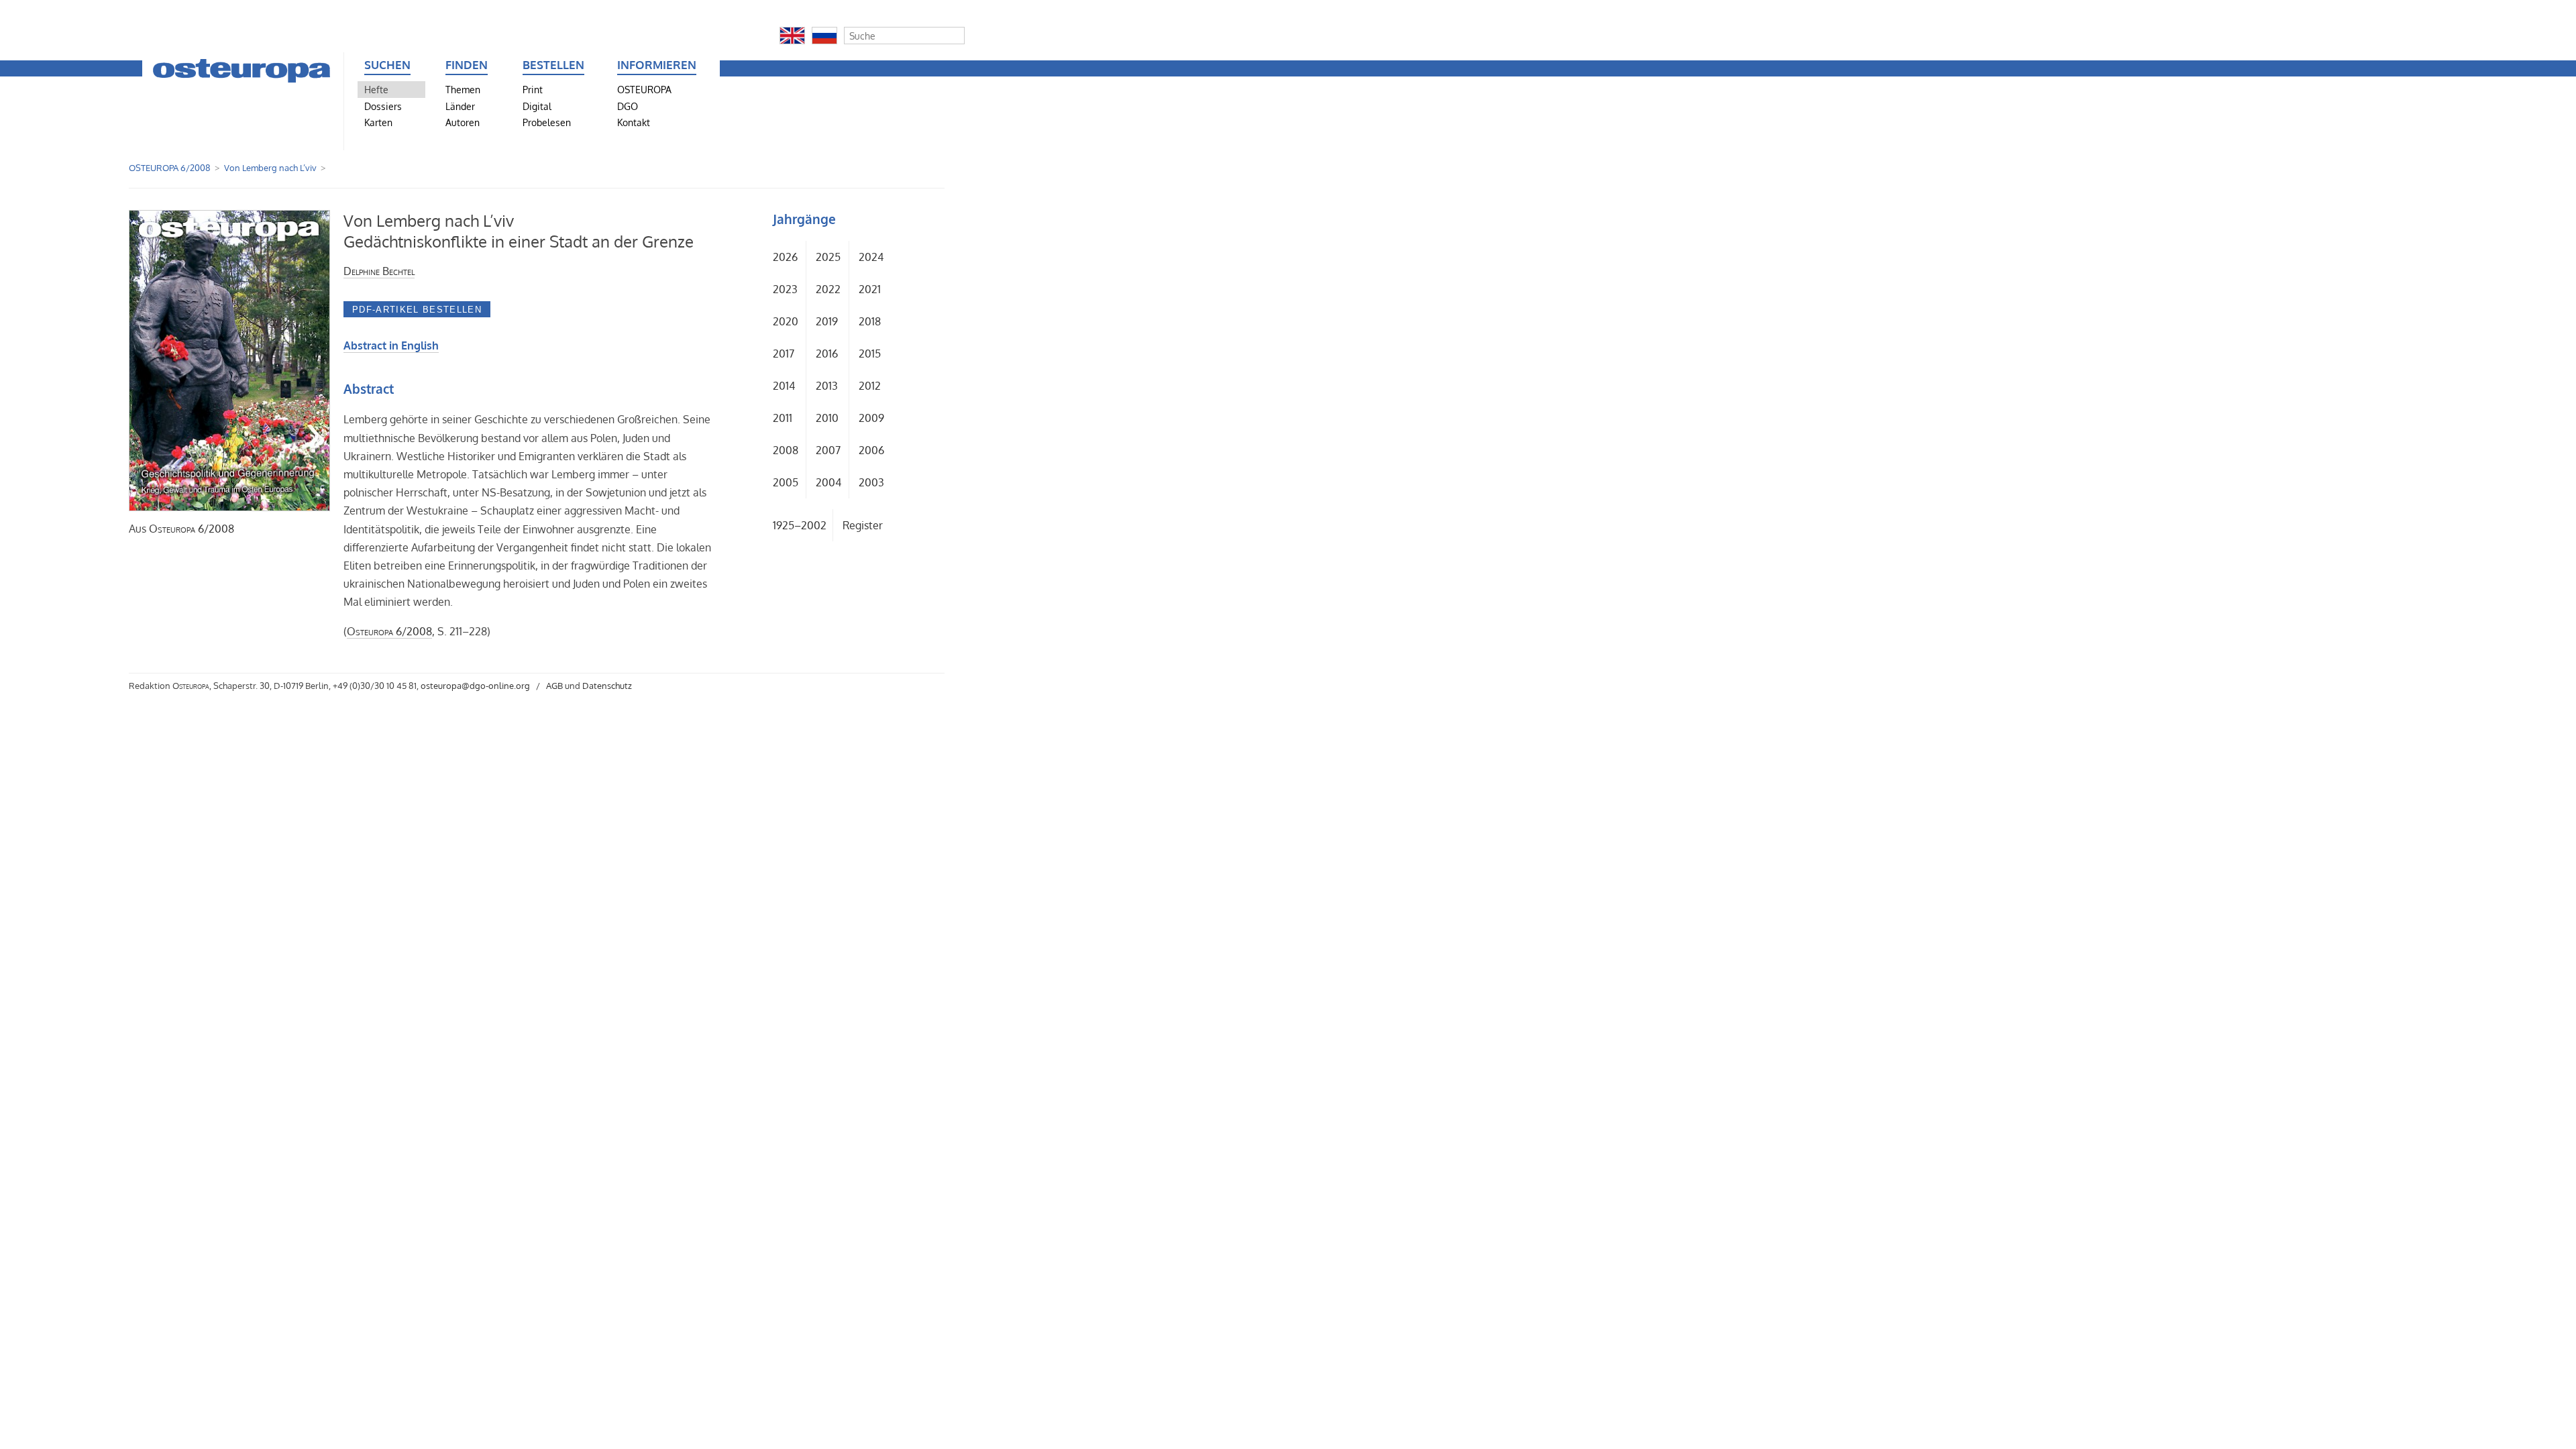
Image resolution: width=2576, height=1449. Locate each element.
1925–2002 (800, 525)
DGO (628, 106)
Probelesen (547, 122)
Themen (463, 89)
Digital (537, 106)
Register (863, 525)
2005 (786, 482)
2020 (786, 321)
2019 (827, 321)
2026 (785, 257)
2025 (828, 257)
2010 (827, 418)
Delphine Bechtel (379, 271)
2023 (785, 289)
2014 (784, 386)
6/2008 (192, 529)
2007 (828, 450)
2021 (870, 289)
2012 (870, 386)
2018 (870, 321)
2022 (828, 289)
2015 (870, 354)
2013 (827, 386)
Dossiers (383, 106)
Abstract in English (391, 345)
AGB (554, 686)
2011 (783, 418)
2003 (871, 482)
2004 (828, 482)
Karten (378, 122)
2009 (871, 418)
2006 (871, 450)
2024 (871, 257)
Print (533, 89)
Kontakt (634, 122)
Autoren (463, 122)
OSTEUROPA (644, 89)
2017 (784, 354)
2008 (786, 450)
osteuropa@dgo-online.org (475, 686)
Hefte (376, 89)
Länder (460, 106)
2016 (827, 354)
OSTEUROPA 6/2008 (170, 168)
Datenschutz (607, 686)
